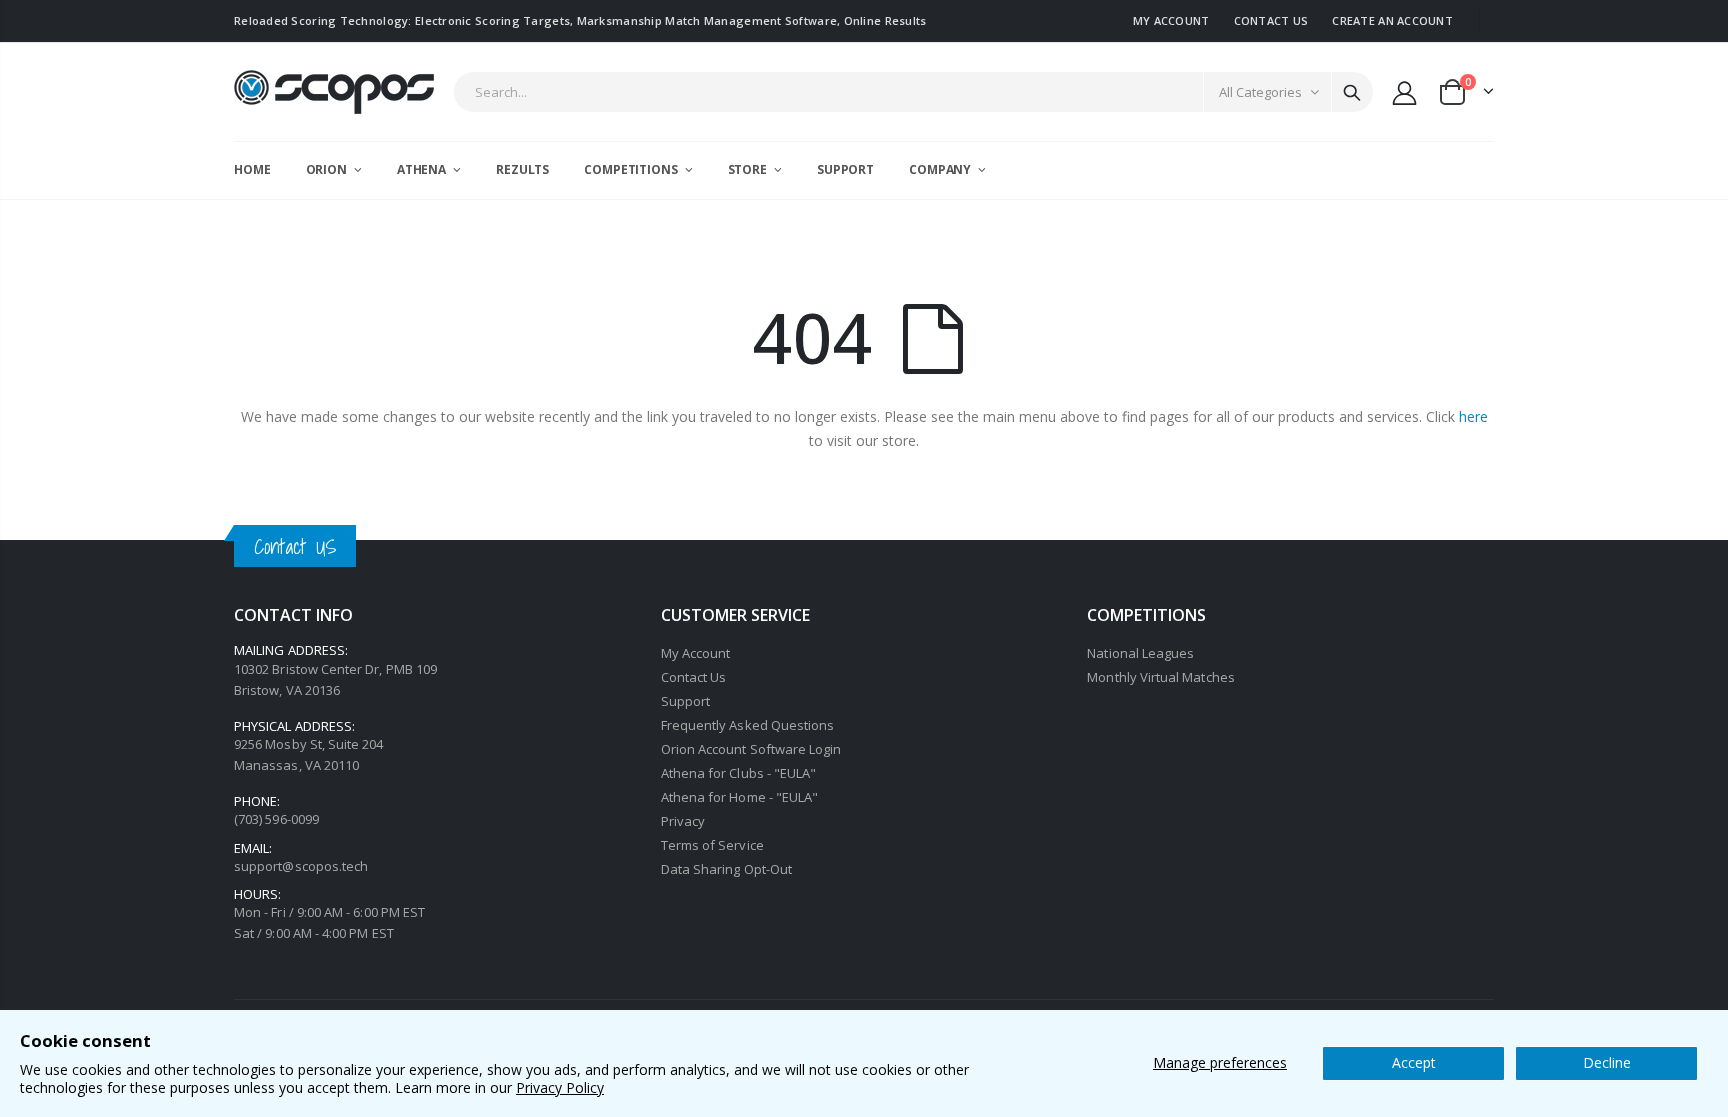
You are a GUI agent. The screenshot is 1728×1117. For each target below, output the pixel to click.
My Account (696, 653)
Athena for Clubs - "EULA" (739, 773)
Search (1352, 92)
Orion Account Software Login (751, 749)
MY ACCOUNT (1171, 20)
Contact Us (694, 677)
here (1473, 416)
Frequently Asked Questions (748, 725)
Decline (1607, 1062)
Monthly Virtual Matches (1161, 677)
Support (685, 701)
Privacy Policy (560, 1087)
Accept (1414, 1062)
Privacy (683, 821)
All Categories (1260, 92)
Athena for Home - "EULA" (740, 797)
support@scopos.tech (301, 866)
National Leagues (1140, 653)
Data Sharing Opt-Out (726, 869)
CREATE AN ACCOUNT (1392, 20)
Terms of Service (712, 845)
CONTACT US (1271, 20)
